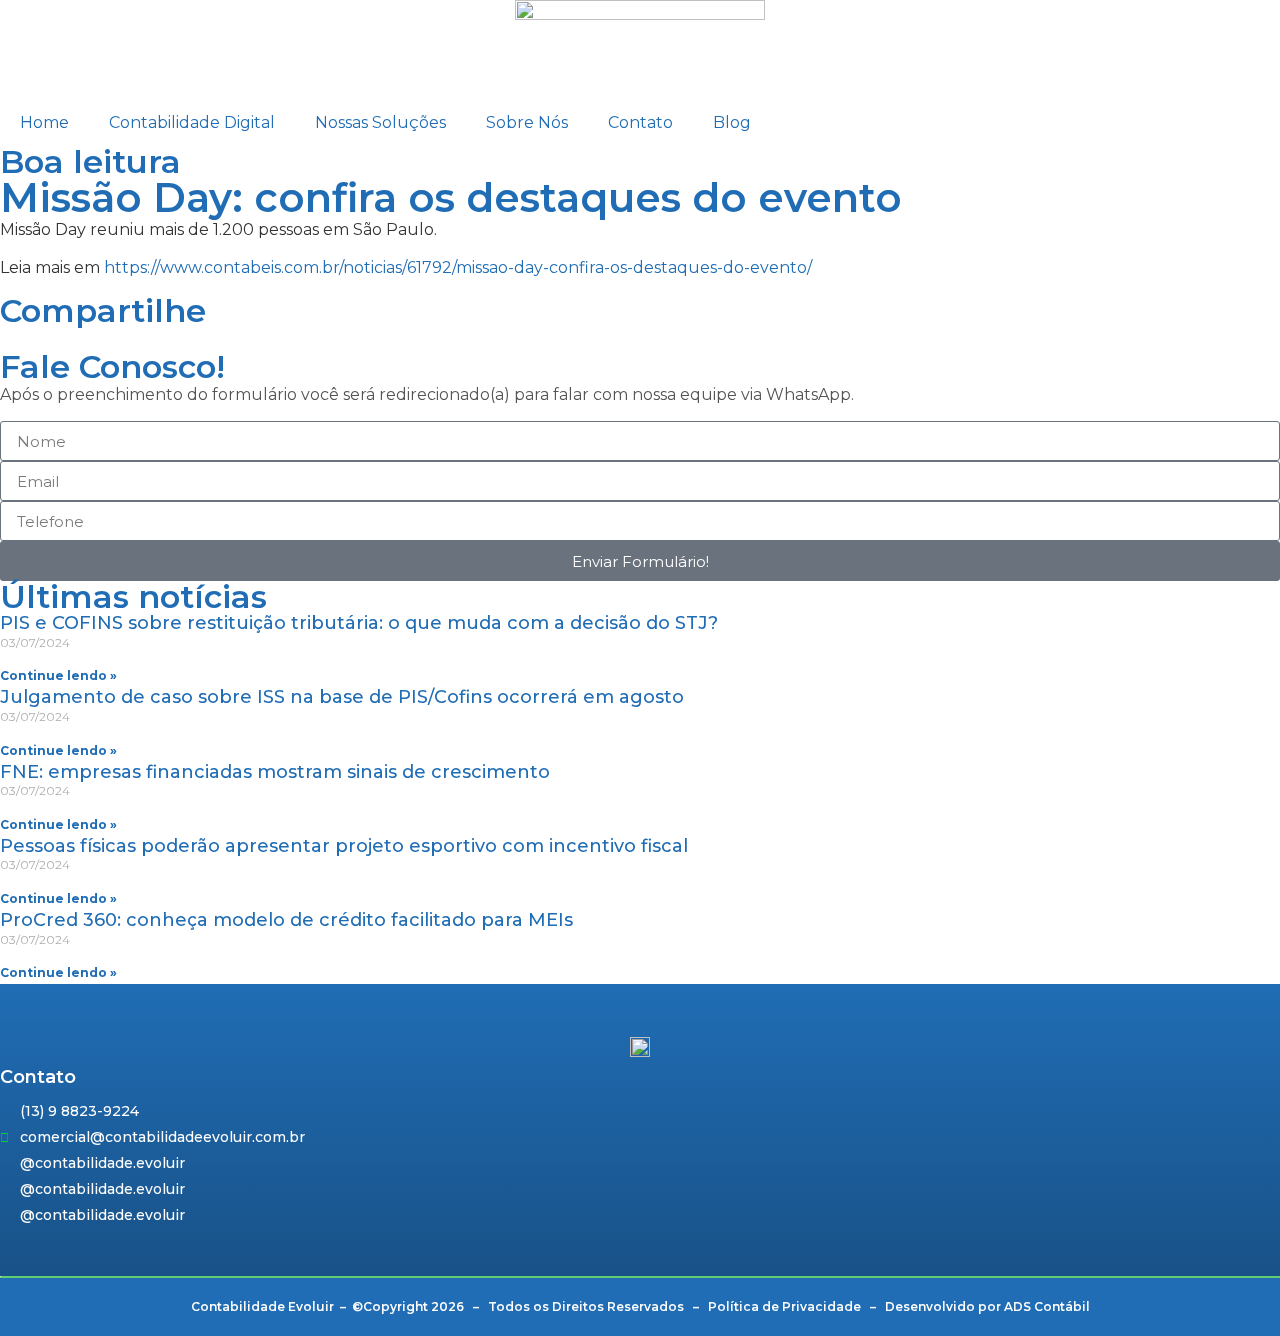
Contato (640, 122)
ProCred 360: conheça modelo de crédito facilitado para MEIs (286, 920)
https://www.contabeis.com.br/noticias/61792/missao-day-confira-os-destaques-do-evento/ (458, 267)
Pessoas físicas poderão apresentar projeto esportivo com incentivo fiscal (344, 846)
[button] (6, 339)
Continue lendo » (58, 675)
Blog (732, 122)
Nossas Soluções (380, 122)
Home (44, 122)
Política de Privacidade (784, 1306)
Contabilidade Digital (192, 122)
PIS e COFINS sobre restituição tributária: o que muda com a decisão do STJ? (359, 623)
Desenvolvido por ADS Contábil (987, 1306)
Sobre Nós (527, 122)
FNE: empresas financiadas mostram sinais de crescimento (275, 772)
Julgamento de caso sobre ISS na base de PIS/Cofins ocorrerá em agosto (342, 697)
